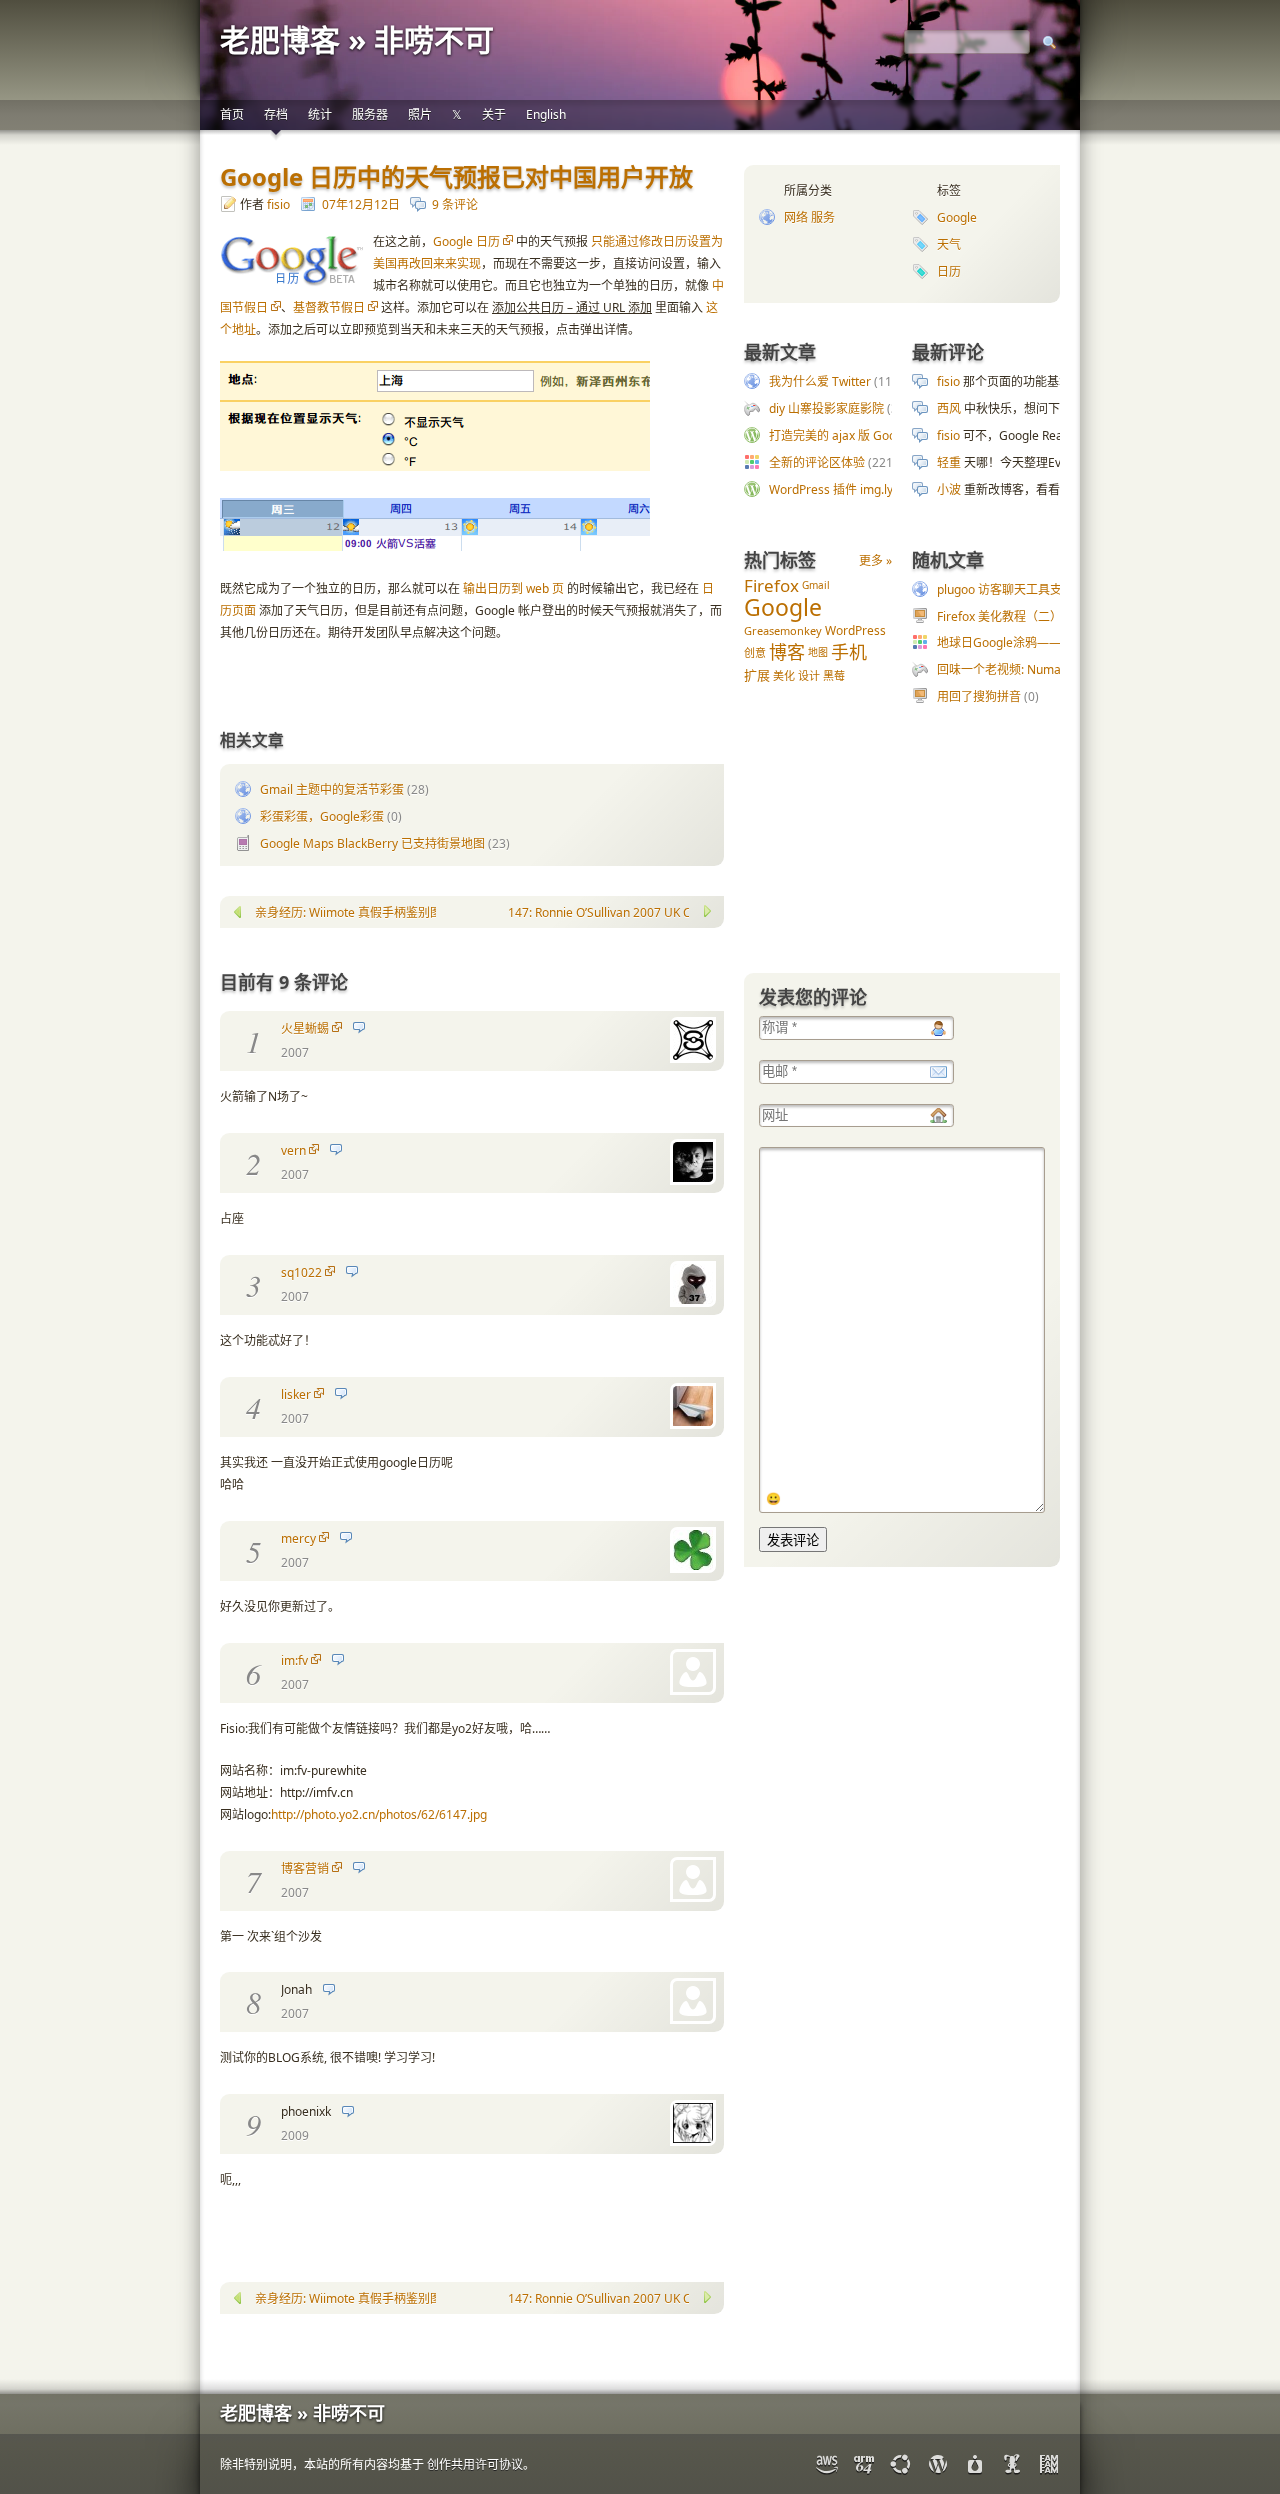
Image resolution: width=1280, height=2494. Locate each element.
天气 (949, 244)
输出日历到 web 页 (513, 588)
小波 (949, 489)
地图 (818, 652)
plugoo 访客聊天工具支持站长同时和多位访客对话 (1071, 589)
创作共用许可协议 (475, 2464)
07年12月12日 (361, 204)
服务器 (370, 114)
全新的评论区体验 (817, 462)
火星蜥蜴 (305, 1028)
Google (957, 217)
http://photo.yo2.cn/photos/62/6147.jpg (379, 1814)
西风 (949, 408)
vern (293, 1150)
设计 (809, 675)
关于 (494, 114)
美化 (784, 675)
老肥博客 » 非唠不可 (357, 39)
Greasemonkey (783, 630)
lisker (296, 1394)
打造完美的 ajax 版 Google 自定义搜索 (872, 435)
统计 (320, 114)
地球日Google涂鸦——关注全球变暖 (1035, 642)
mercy (298, 1538)
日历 (949, 271)
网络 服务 (809, 217)
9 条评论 (455, 204)
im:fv (294, 1660)
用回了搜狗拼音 (979, 696)
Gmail (816, 585)
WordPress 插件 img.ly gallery (851, 489)
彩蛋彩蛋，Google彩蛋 (322, 816)
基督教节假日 (329, 307)
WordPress (855, 630)
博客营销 (305, 1868)
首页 (232, 114)
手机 (849, 652)
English (546, 114)
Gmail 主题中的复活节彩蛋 (332, 789)
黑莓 (834, 675)
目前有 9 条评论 (284, 982)
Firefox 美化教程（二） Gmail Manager (1044, 616)
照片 (420, 114)
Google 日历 (466, 241)
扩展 (757, 675)
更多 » (875, 560)
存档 (276, 114)
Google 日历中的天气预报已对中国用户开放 (456, 176)
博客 (787, 652)
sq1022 (301, 1272)
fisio (278, 204)
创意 (755, 652)
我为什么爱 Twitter (820, 381)
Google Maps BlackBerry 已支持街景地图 (372, 843)
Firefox (771, 585)
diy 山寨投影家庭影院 (826, 408)
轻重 (949, 462)
